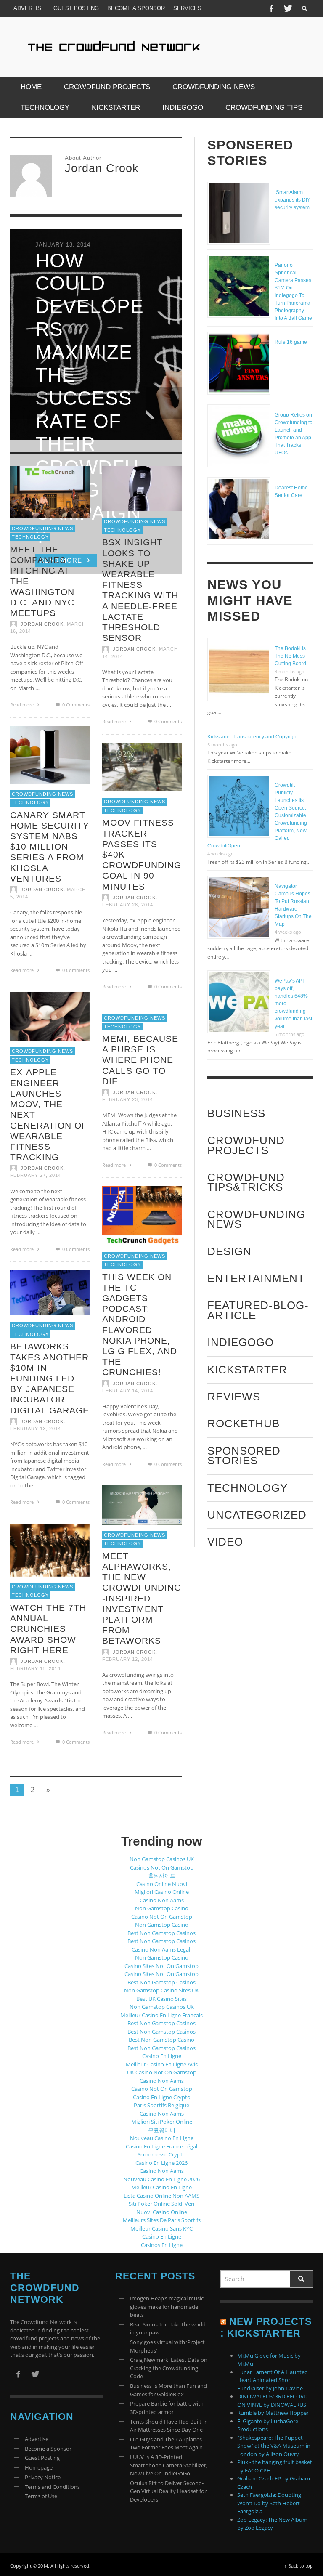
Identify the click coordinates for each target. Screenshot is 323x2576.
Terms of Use (41, 2496)
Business (236, 1113)
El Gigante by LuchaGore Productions (268, 2425)
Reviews (234, 1397)
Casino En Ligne (162, 2056)
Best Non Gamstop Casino (161, 2040)
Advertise (37, 2439)
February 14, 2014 (128, 1390)
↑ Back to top (299, 2566)
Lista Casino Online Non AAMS (161, 2196)
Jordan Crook (42, 624)
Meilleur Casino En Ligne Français (161, 2015)
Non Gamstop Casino (162, 1908)
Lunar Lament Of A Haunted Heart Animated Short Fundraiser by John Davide (273, 2380)
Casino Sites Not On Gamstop (161, 1966)
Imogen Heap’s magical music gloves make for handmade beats (167, 2306)
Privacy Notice (43, 2477)
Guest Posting (42, 2458)
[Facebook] (271, 8)
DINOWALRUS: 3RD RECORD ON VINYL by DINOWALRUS (272, 2401)
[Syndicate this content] (223, 2321)
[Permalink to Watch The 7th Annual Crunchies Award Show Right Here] (50, 1549)
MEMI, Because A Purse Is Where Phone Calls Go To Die (140, 1060)
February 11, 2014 (35, 1668)
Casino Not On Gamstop (162, 1917)
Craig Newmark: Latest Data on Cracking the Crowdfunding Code (169, 2368)
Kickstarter (247, 1370)
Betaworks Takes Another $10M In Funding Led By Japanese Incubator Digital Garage (50, 1378)
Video (225, 1542)
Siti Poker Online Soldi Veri (161, 2204)
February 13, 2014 (36, 1429)
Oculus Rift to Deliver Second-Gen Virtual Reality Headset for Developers (168, 2491)
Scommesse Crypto (162, 2154)
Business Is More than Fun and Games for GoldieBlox (168, 2390)
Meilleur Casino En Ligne (161, 2187)
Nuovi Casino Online (162, 2212)
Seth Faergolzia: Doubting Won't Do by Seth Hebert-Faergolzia (269, 2503)
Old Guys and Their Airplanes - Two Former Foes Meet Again (167, 2443)
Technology (30, 537)
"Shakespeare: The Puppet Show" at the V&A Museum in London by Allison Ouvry (274, 2446)
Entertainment (256, 1278)
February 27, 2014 (36, 1175)
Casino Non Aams (162, 1900)
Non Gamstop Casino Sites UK (161, 1990)
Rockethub (244, 1423)
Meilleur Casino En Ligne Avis (162, 2064)
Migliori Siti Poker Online (162, 2122)
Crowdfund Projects (246, 1145)
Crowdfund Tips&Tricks (246, 1182)
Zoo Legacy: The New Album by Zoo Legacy (272, 2524)
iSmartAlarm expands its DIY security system (293, 200)
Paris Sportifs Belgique (161, 2105)
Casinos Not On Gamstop (162, 1867)
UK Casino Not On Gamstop (162, 2072)
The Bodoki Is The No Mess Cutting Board (290, 656)
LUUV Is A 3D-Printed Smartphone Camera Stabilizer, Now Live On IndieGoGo (169, 2465)
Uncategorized (257, 1515)
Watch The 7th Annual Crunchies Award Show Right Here (48, 1628)
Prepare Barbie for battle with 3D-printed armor (167, 2408)
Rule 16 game (291, 342)
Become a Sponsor (48, 2449)
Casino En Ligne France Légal (161, 2146)
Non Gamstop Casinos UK (162, 1859)
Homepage (39, 2467)
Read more (23, 705)
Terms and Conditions (52, 2487)
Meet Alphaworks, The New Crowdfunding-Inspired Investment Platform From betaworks (142, 1598)
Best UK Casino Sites (161, 1999)
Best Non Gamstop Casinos (161, 1933)
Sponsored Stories (244, 1456)
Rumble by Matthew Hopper (273, 2413)
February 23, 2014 (128, 1099)
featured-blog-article (258, 1310)
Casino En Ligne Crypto (162, 2097)
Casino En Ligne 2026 (161, 2163)
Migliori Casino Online (162, 1892)
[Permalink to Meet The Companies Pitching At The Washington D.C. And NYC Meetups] (50, 491)
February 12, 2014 (128, 1659)
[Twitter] (287, 8)
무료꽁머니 (162, 2130)
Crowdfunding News (42, 528)
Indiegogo (241, 1342)
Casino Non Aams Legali (161, 1949)
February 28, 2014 (128, 905)
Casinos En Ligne (162, 2245)
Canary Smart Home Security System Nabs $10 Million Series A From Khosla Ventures (50, 846)
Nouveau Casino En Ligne (162, 2138)
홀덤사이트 (162, 1875)
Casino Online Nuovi (162, 1884)
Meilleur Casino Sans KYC (161, 2228)
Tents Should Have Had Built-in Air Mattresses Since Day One (169, 2426)
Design (229, 1251)
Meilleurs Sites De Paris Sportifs (162, 2220)
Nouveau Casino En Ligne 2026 (161, 2179)
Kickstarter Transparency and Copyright (253, 737)
